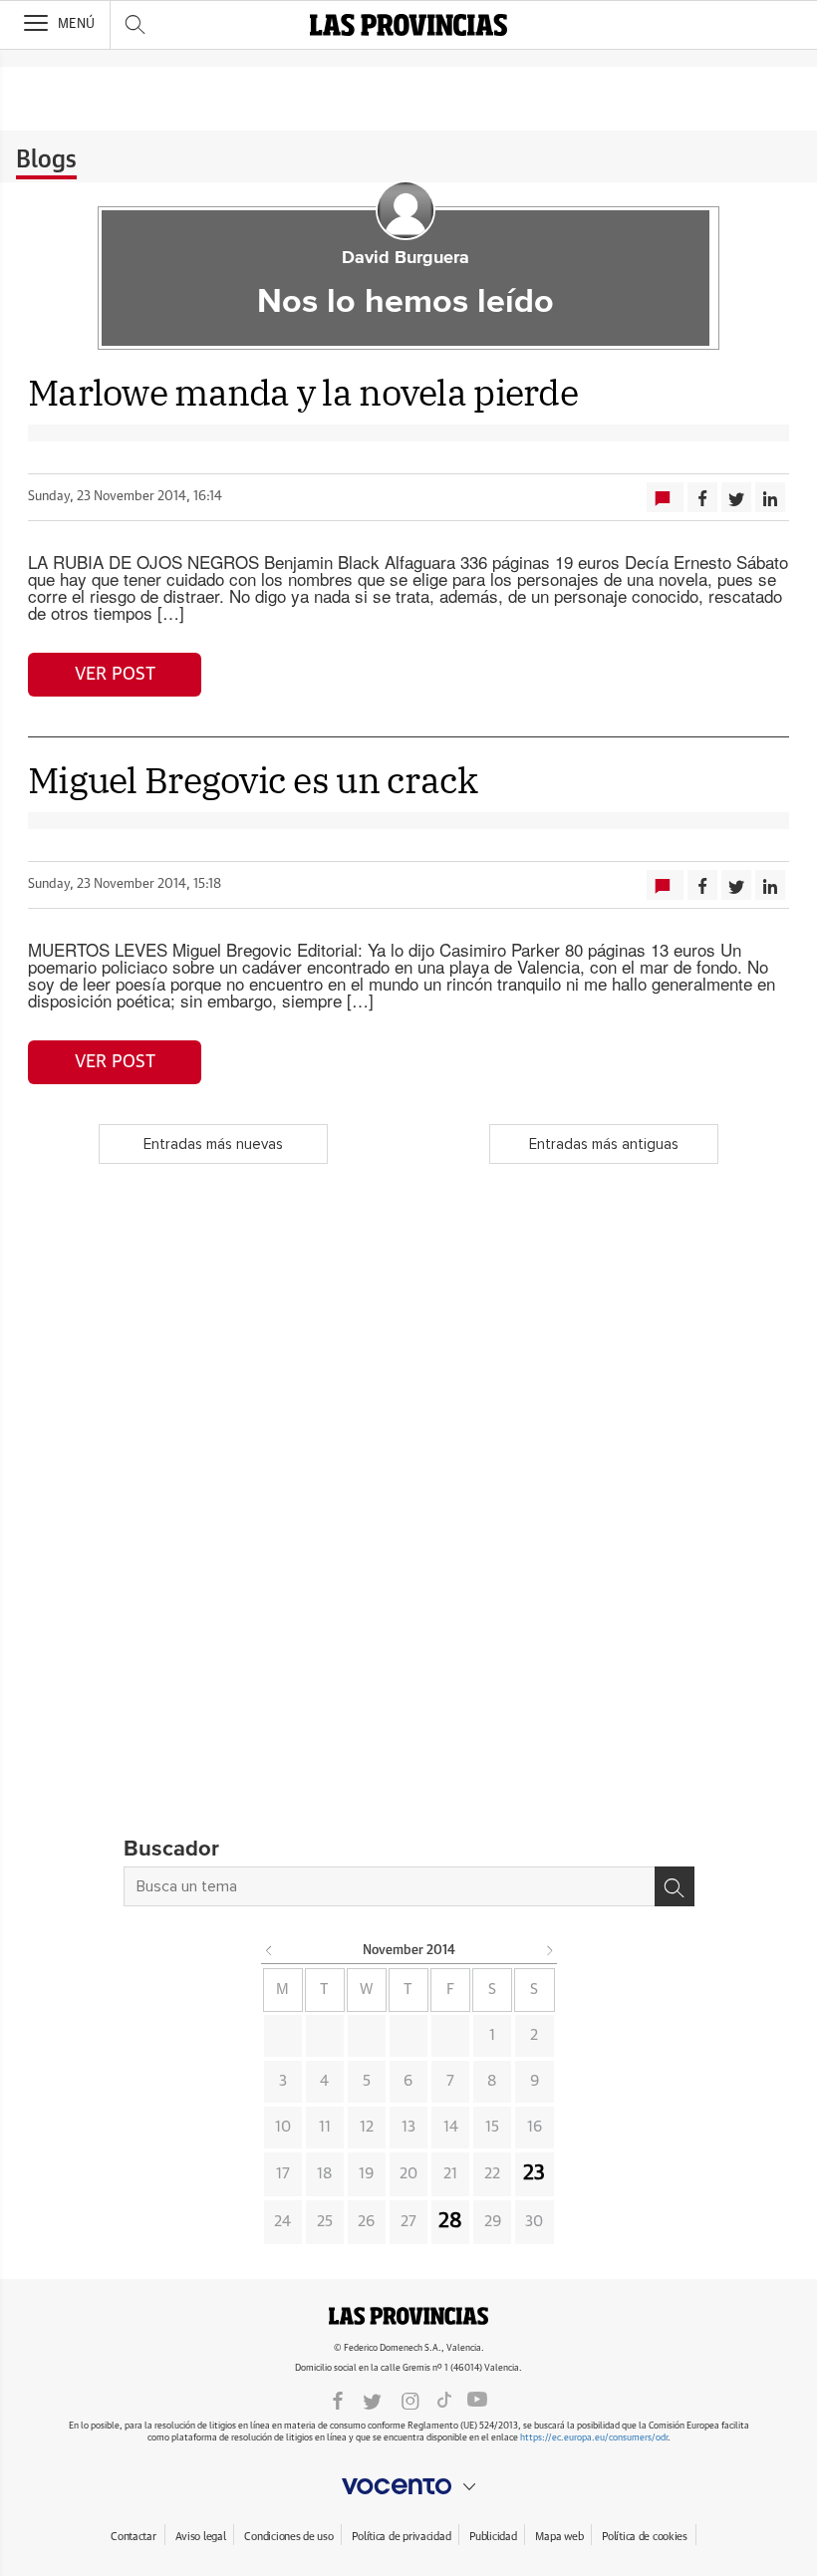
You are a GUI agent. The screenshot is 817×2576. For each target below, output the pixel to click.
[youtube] (477, 2400)
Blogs (46, 160)
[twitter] (372, 2400)
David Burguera (406, 258)
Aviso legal (201, 2537)
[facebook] (338, 2400)
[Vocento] (408, 2486)
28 (450, 2221)
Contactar (133, 2537)
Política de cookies (645, 2537)
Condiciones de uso (288, 2537)
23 (534, 2173)
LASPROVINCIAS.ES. (408, 2316)
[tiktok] (444, 2400)
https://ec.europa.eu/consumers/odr (594, 2438)
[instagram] (410, 2400)
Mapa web (559, 2537)
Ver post (115, 675)
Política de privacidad (401, 2537)
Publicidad (493, 2537)
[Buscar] (675, 1886)
